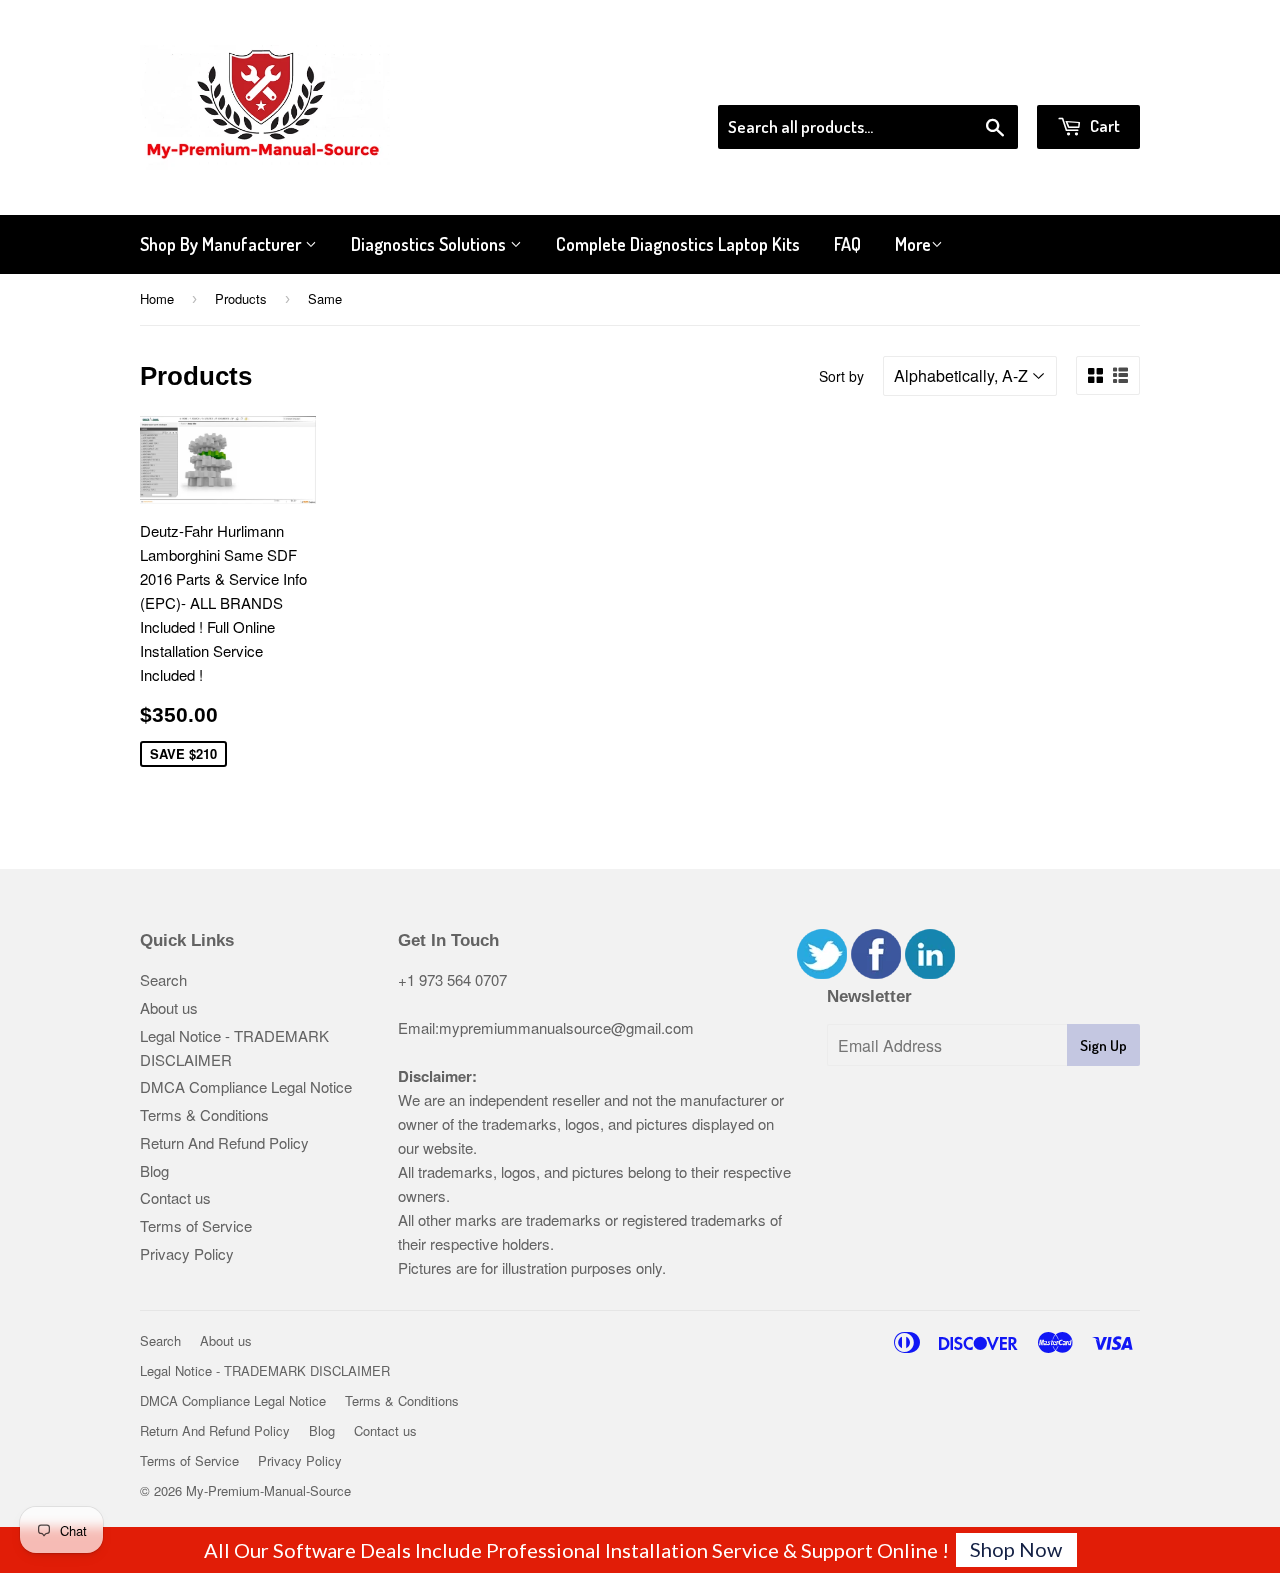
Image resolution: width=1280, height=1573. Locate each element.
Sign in (975, 79)
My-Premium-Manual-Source (268, 1490)
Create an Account (1083, 79)
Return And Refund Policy (224, 1142)
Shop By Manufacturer (222, 244)
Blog (154, 1170)
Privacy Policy (187, 1253)
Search (163, 979)
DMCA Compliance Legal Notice (246, 1086)
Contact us (175, 1197)
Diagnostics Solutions (430, 244)
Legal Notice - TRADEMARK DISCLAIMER (265, 1370)
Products (241, 298)
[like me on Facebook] (876, 972)
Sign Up (1103, 1045)
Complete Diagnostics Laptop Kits (678, 244)
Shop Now (1016, 1549)
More (913, 244)
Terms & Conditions (204, 1114)
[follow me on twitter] (822, 972)
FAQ (847, 244)
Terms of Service (196, 1225)
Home (157, 298)
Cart (1103, 125)
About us (169, 1007)
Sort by (841, 376)
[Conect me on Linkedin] (930, 972)
